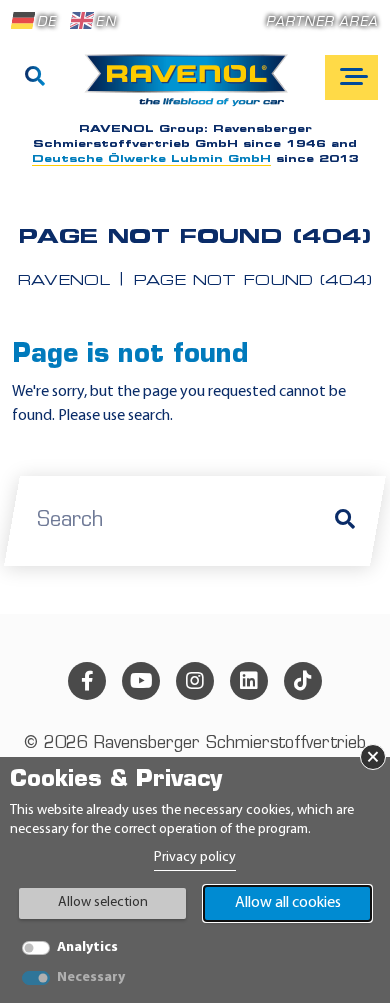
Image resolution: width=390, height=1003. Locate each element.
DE (46, 22)
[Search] (35, 78)
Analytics (87, 947)
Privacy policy (195, 857)
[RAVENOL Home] (191, 88)
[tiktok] (303, 681)
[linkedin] (249, 681)
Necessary (91, 977)
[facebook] (87, 681)
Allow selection (103, 902)
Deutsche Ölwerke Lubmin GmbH (151, 159)
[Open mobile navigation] (351, 77)
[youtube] (141, 681)
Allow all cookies (288, 903)
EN (105, 22)
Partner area (322, 22)
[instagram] (195, 681)
